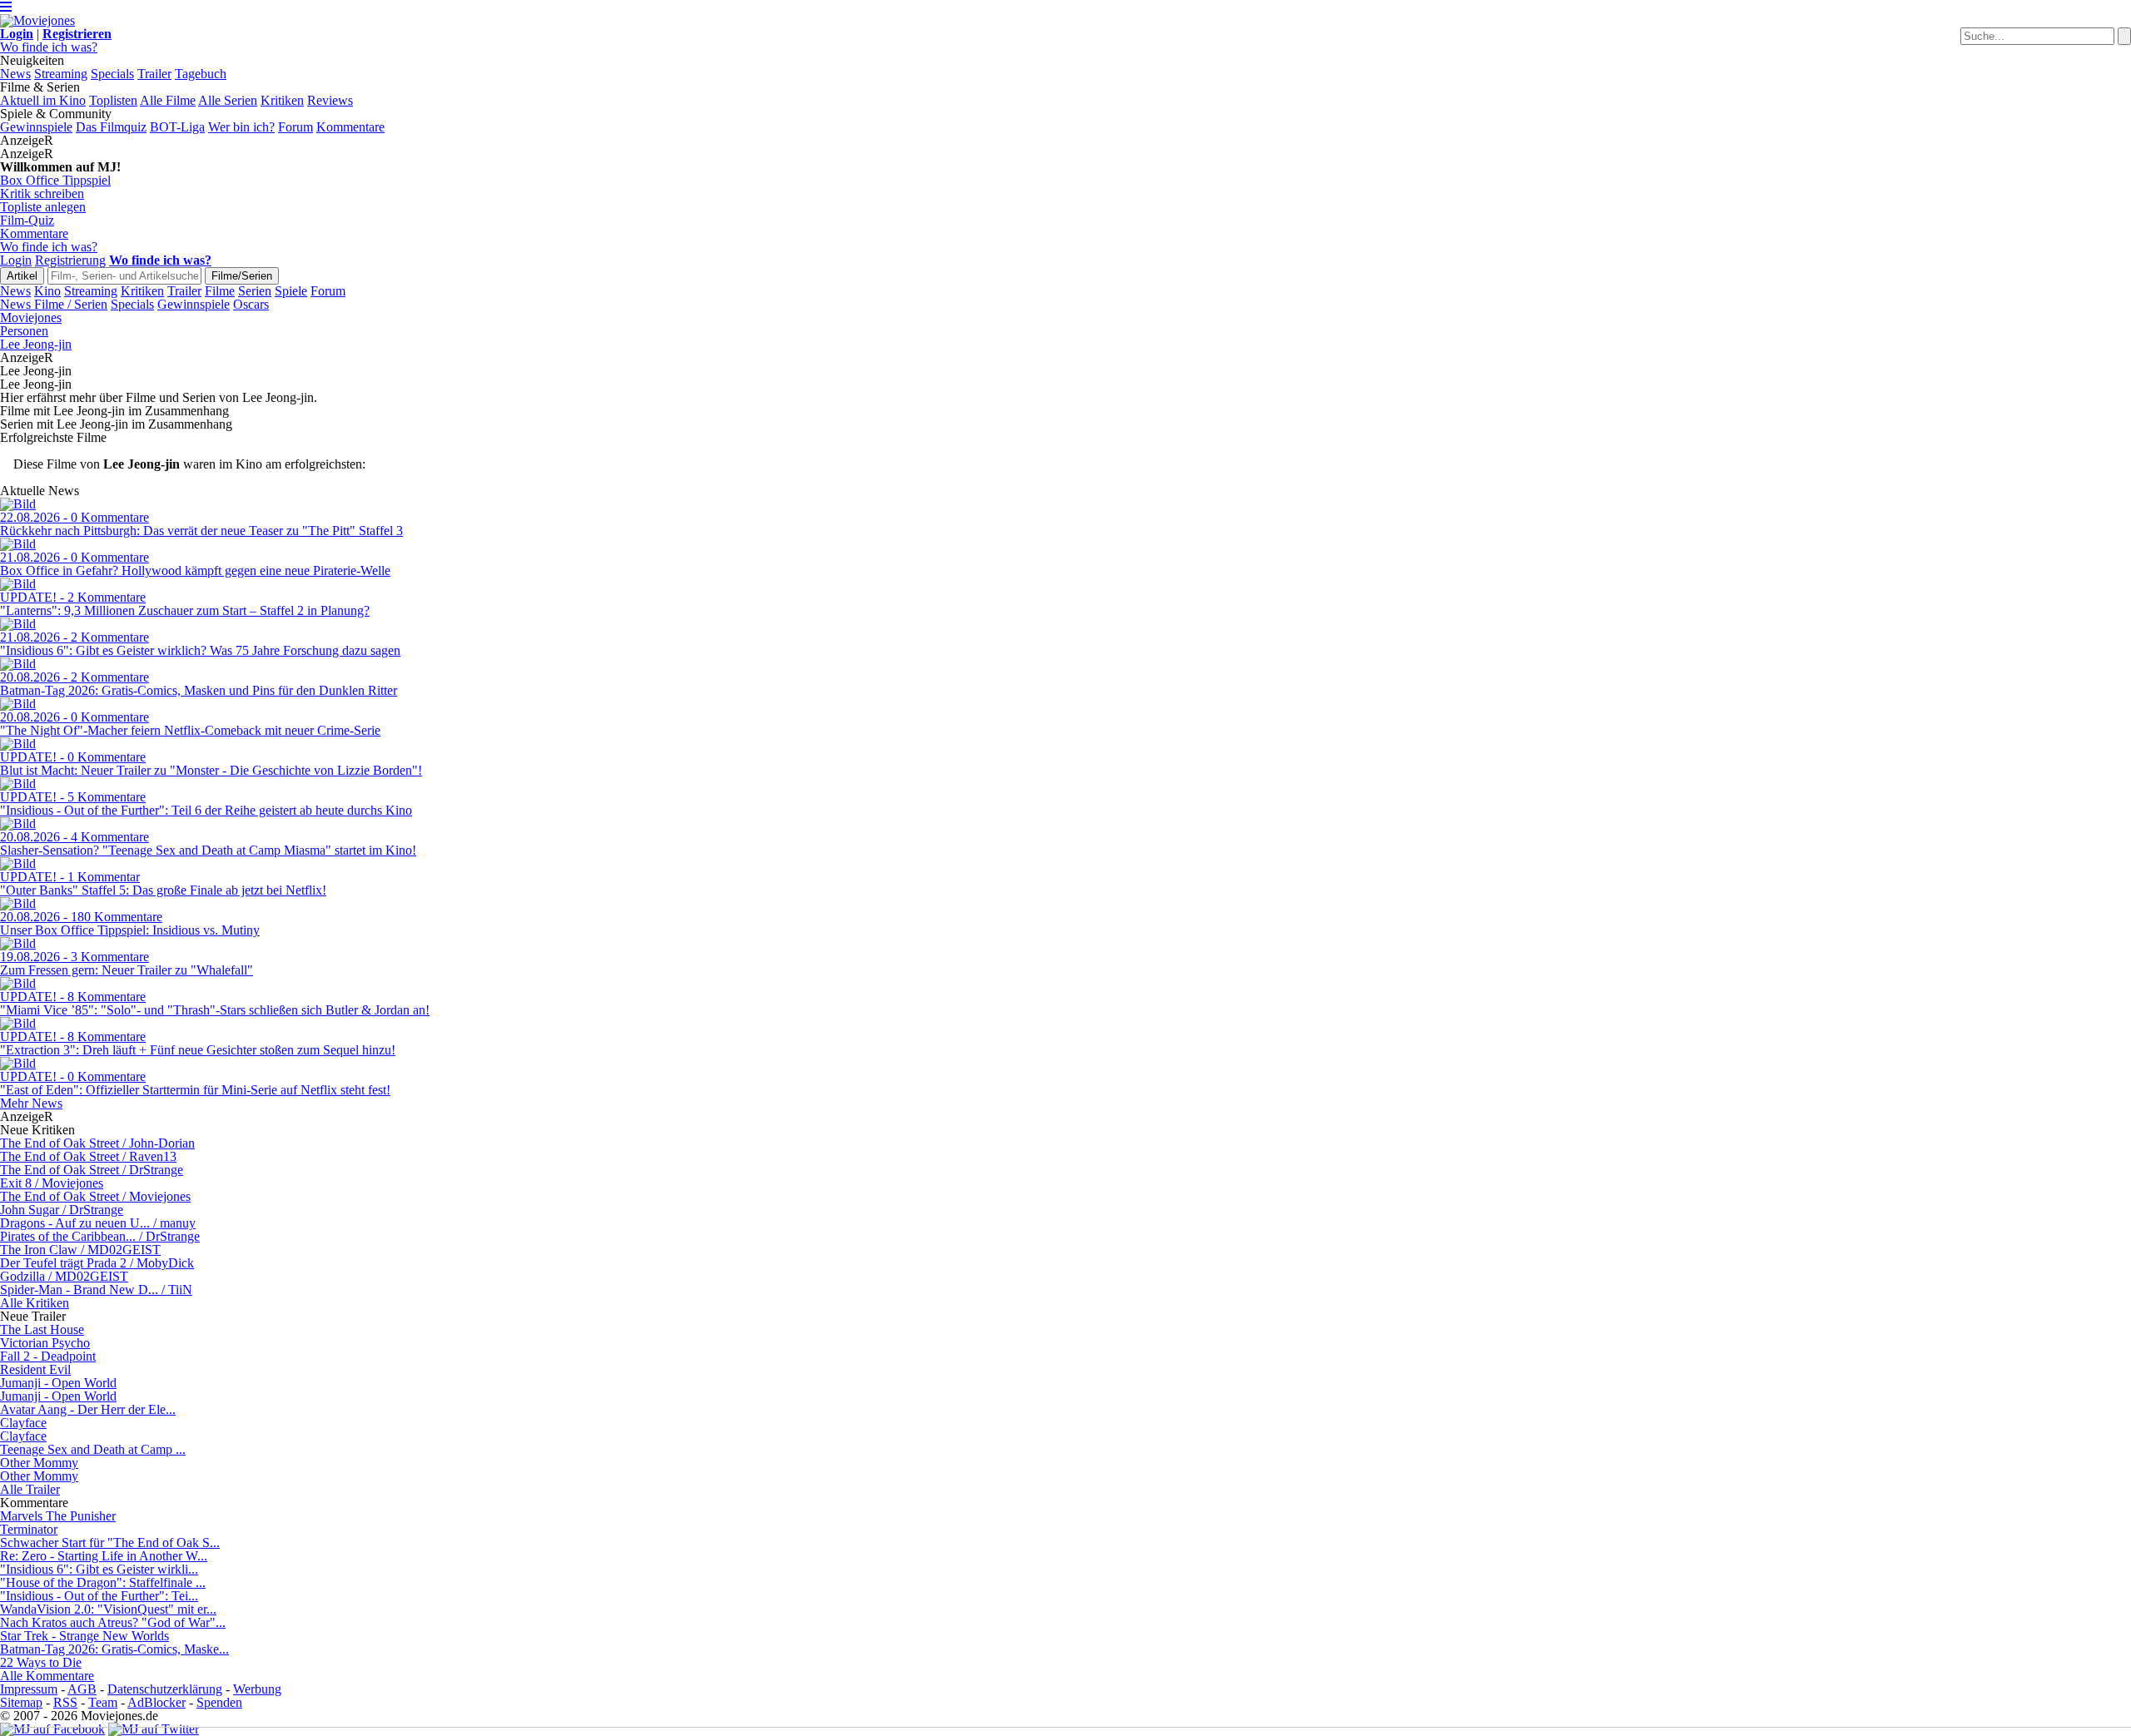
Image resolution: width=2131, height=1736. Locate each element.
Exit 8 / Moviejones (52, 1183)
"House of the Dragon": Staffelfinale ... (103, 1582)
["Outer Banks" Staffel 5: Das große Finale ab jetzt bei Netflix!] (18, 863)
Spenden (219, 1702)
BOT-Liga (177, 127)
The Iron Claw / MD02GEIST (80, 1250)
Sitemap (21, 1702)
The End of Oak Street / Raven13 (88, 1156)
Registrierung (70, 260)
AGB (82, 1689)
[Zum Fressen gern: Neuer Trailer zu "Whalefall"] (18, 943)
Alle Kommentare (47, 1676)
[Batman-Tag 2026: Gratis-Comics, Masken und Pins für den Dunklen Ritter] (18, 664)
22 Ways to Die (41, 1662)
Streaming (61, 74)
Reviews (330, 100)
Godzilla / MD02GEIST (64, 1276)
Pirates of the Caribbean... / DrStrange (100, 1236)
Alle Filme (168, 100)
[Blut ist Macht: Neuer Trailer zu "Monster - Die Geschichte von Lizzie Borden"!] (18, 744)
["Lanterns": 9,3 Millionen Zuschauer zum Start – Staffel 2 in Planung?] (18, 584)
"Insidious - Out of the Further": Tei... (99, 1596)
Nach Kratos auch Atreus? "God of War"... (113, 1622)
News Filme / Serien (54, 304)
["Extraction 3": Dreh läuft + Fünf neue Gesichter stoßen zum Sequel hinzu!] (18, 1023)
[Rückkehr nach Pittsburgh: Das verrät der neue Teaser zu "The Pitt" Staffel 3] (18, 504)
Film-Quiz (27, 220)
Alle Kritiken (35, 1303)
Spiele (291, 291)
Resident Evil (35, 1369)
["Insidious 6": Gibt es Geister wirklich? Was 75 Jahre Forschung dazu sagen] (18, 624)
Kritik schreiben (42, 193)
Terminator (29, 1529)
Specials (112, 74)
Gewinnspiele (36, 127)
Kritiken (282, 100)
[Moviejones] (37, 20)
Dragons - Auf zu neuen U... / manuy (98, 1223)
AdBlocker (156, 1702)
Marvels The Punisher (58, 1516)
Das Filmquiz (111, 127)
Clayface (23, 1423)
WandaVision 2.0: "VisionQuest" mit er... (108, 1609)
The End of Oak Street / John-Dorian (97, 1143)
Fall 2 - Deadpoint (48, 1356)
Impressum (29, 1689)
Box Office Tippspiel (55, 180)
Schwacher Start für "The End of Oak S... (110, 1543)
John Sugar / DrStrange (62, 1210)
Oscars (251, 304)
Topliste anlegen (43, 207)
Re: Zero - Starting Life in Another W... (104, 1556)
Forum (296, 127)
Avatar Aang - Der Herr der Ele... (88, 1409)
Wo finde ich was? (49, 47)
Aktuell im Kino (43, 100)
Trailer (154, 74)
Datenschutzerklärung (165, 1689)
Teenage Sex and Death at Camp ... (93, 1449)
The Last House (42, 1329)
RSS (65, 1702)
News (15, 74)
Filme (220, 291)
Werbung (257, 1689)
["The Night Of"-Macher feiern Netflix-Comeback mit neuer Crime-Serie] (18, 704)
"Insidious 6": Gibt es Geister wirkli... (99, 1569)
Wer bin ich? (241, 127)
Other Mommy (39, 1463)
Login (16, 260)
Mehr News (31, 1103)
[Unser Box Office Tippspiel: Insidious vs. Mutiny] (18, 903)
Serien (255, 291)
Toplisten (113, 100)
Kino (47, 291)
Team (103, 1702)
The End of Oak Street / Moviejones (95, 1196)
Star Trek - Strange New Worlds (84, 1636)
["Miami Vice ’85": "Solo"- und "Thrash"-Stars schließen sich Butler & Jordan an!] (18, 983)
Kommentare (350, 127)
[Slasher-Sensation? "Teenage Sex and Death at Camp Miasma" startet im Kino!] (18, 823)
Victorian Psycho (45, 1343)
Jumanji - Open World (58, 1383)
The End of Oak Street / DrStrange (92, 1170)
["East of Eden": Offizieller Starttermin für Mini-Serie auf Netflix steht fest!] (18, 1063)
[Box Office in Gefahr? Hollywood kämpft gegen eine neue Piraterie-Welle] (18, 544)
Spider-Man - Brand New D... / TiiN (96, 1290)
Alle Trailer (30, 1489)
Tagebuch (201, 74)
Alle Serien (228, 100)
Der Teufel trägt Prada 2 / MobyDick (97, 1263)
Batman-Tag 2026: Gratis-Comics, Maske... (114, 1649)
